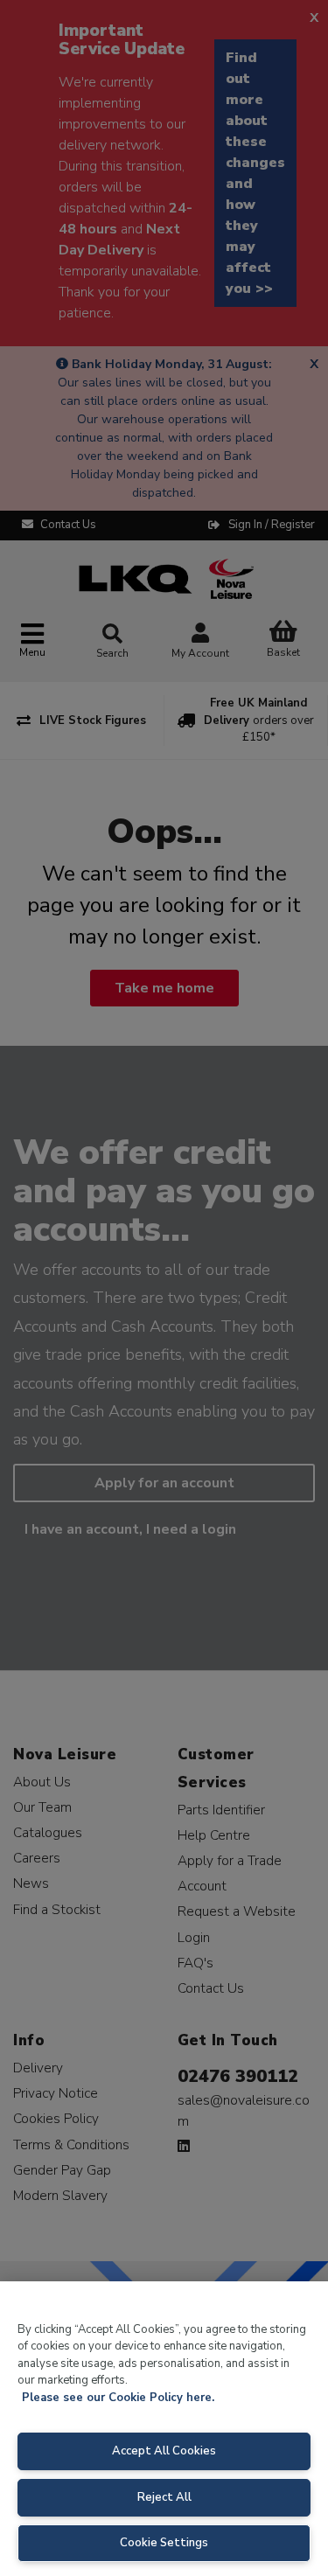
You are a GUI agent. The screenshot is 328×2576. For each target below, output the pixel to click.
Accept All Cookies (164, 2451)
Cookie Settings (164, 2543)
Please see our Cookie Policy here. (118, 2398)
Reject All (164, 2497)
